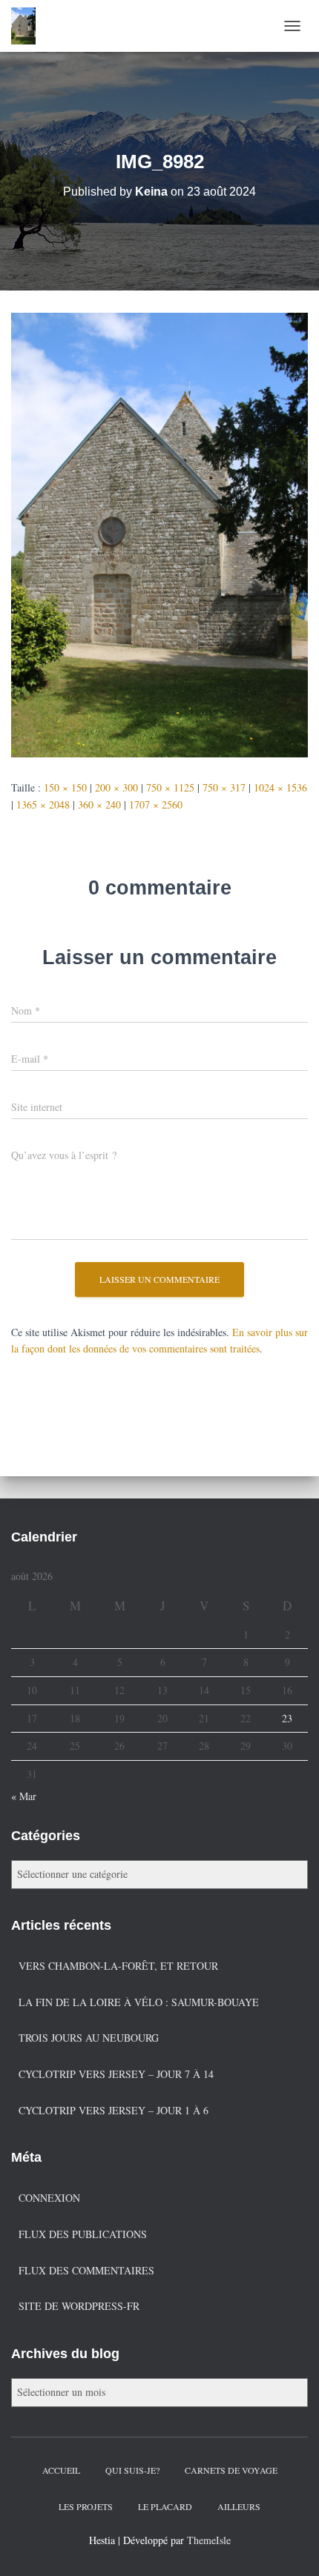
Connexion (49, 2198)
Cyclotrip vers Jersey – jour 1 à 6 (114, 2110)
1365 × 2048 (43, 804)
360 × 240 (99, 804)
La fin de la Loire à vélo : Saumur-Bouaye (139, 2002)
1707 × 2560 (156, 804)
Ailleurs (239, 2506)
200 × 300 (116, 787)
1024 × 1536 (280, 787)
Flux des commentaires (86, 2270)
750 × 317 (224, 787)
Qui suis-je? (132, 2470)
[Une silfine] (29, 26)
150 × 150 (65, 787)
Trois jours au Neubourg (89, 2038)
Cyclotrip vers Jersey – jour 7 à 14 (116, 2074)
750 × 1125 (170, 787)
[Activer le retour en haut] (290, 2546)
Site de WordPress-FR (79, 2306)
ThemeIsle (209, 2540)
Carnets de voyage (231, 2470)
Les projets (86, 2506)
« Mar (24, 1796)
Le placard (165, 2506)
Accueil (61, 2470)
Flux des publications (83, 2234)
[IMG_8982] (159, 533)
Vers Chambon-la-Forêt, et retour (118, 1966)
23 (287, 1718)
